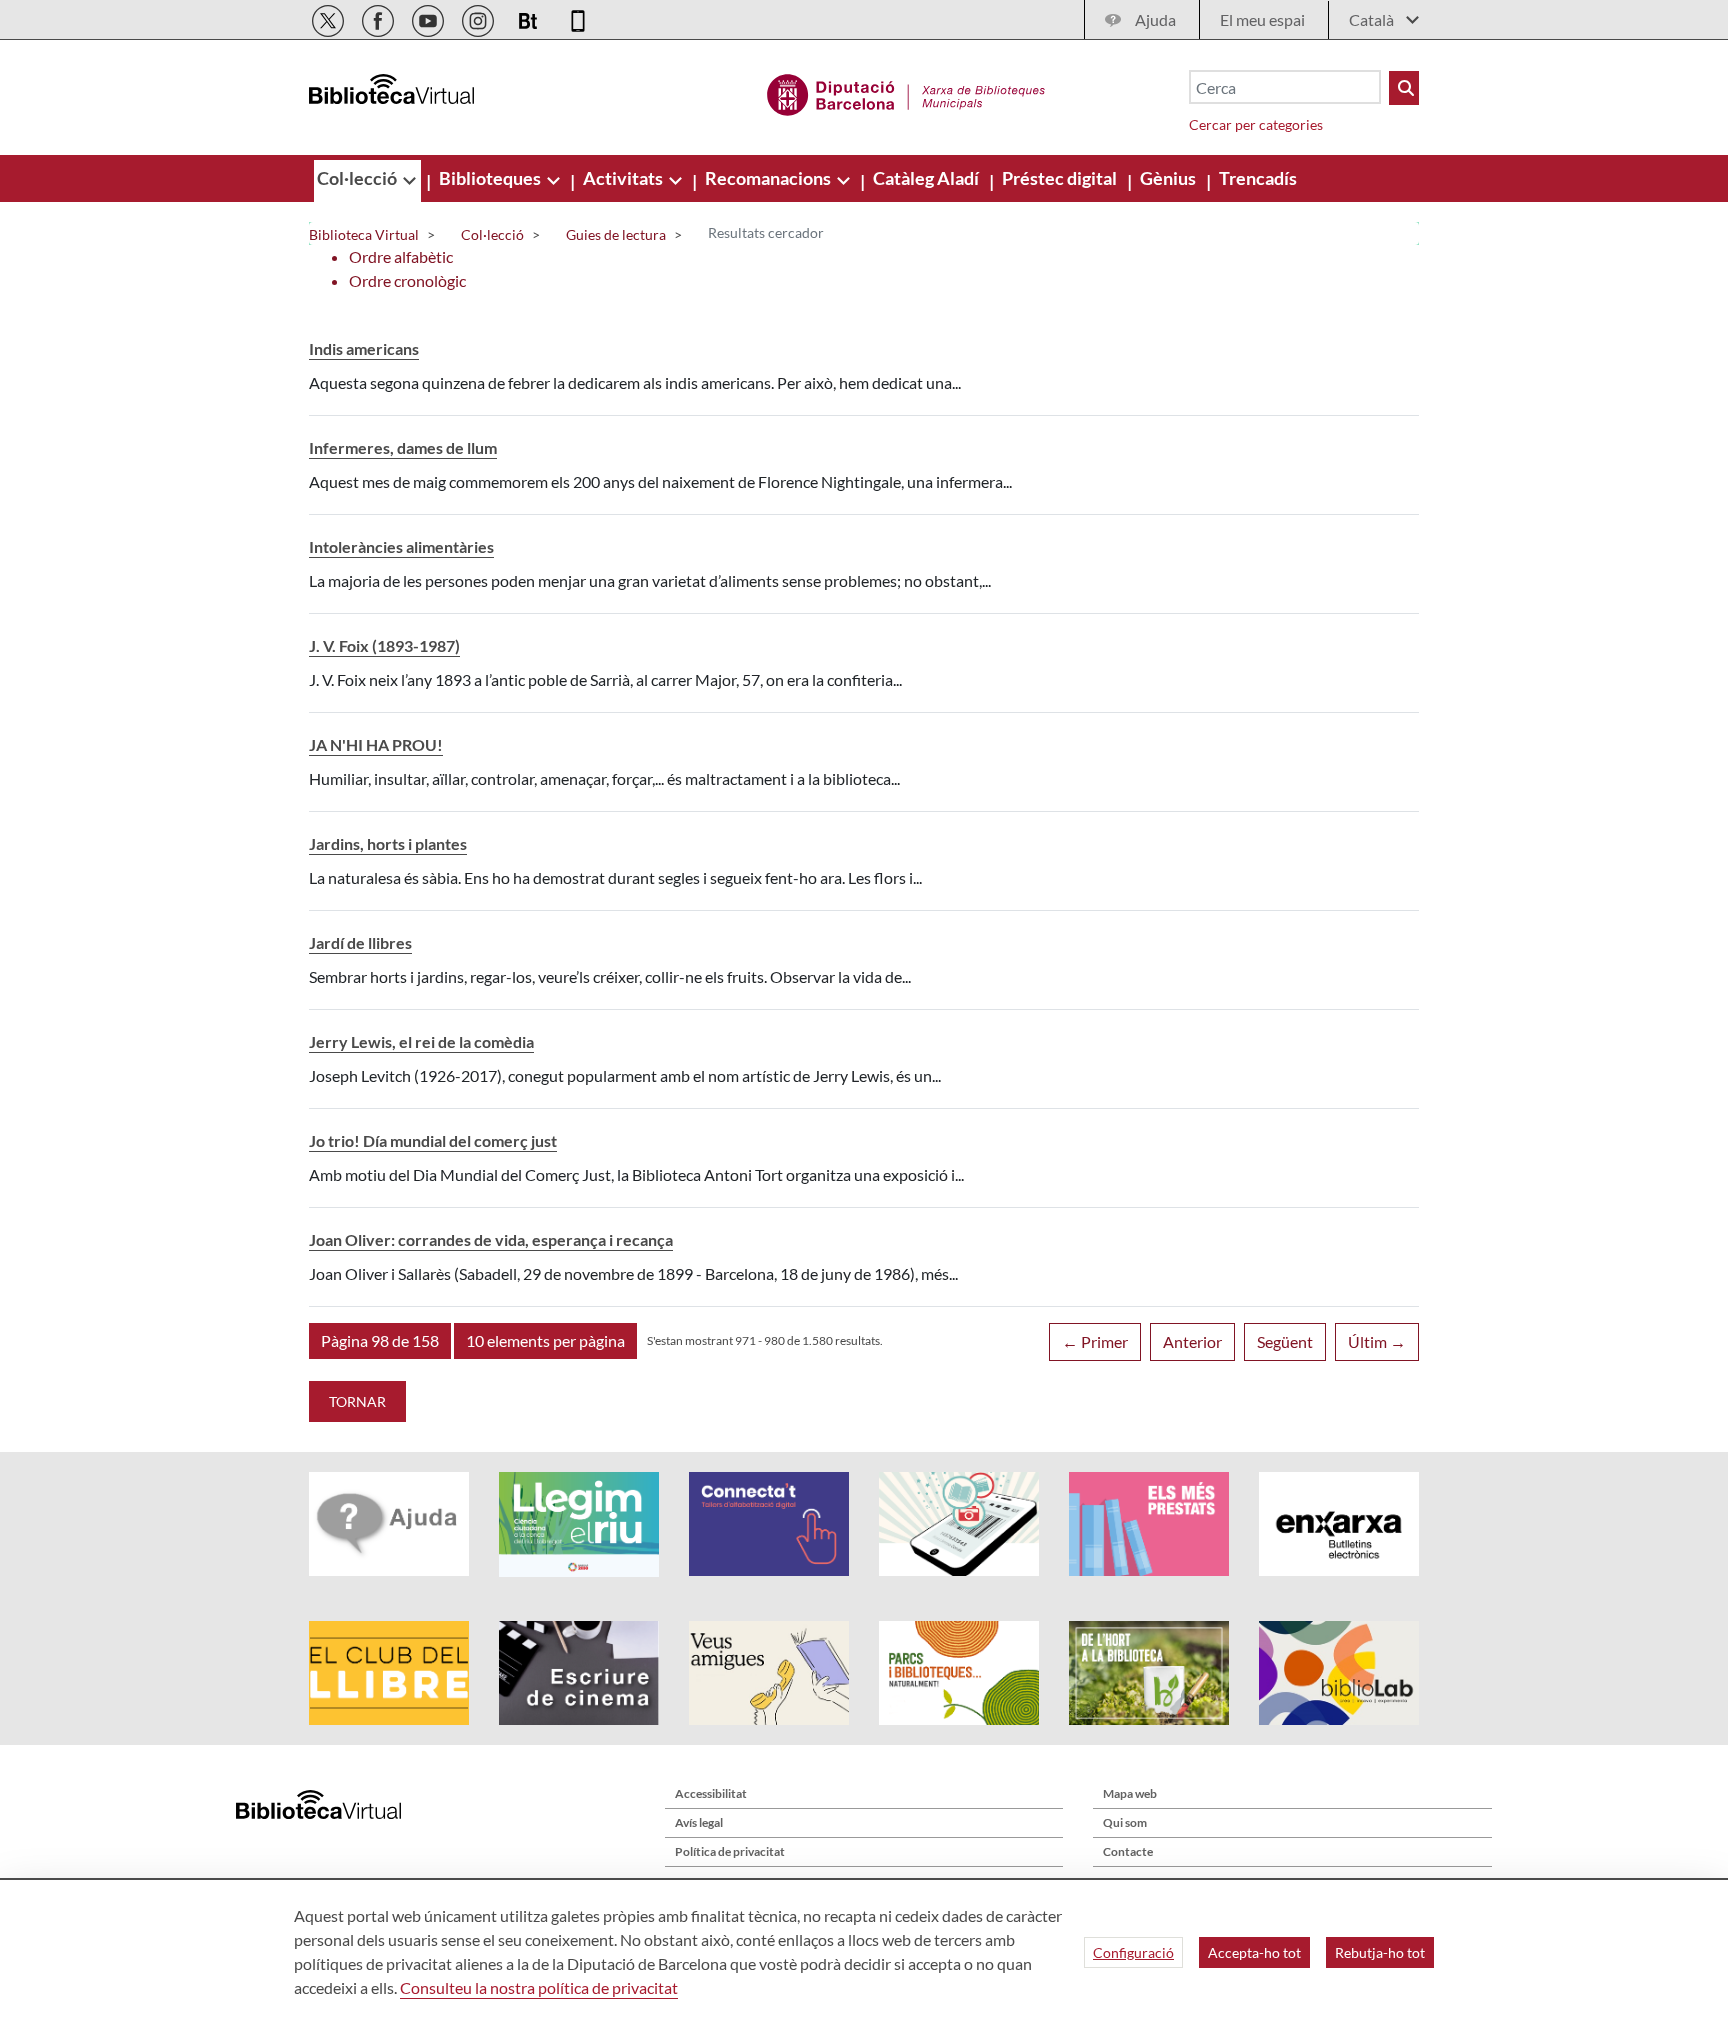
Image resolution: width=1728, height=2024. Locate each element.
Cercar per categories (1256, 124)
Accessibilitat (711, 1793)
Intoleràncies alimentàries (401, 546)
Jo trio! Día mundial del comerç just (433, 1140)
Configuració (1133, 1952)
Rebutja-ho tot (1380, 1952)
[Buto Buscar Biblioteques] (1404, 88)
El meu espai (1262, 19)
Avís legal (699, 1822)
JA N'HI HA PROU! (376, 744)
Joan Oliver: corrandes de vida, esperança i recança (491, 1239)
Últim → (1377, 1341)
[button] (380, 1341)
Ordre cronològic (407, 280)
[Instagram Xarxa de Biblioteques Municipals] (479, 17)
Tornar (357, 1401)
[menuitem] (358, 178)
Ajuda (1155, 19)
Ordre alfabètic (401, 256)
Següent (1285, 1341)
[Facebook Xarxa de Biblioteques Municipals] (379, 17)
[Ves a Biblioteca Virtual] (906, 92)
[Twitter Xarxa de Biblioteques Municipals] (329, 17)
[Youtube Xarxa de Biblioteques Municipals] (429, 17)
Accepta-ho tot (1254, 1952)
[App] (578, 17)
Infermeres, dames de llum (403, 447)
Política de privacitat (730, 1851)
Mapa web (1130, 1793)
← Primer (1095, 1341)
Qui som (1125, 1822)
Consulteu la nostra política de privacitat (539, 1987)
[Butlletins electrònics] (529, 17)
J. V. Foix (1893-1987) (384, 645)
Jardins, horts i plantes (388, 843)
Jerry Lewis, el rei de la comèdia (421, 1041)
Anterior (1192, 1341)
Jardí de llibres (360, 942)
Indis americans (364, 348)
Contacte (1128, 1851)
